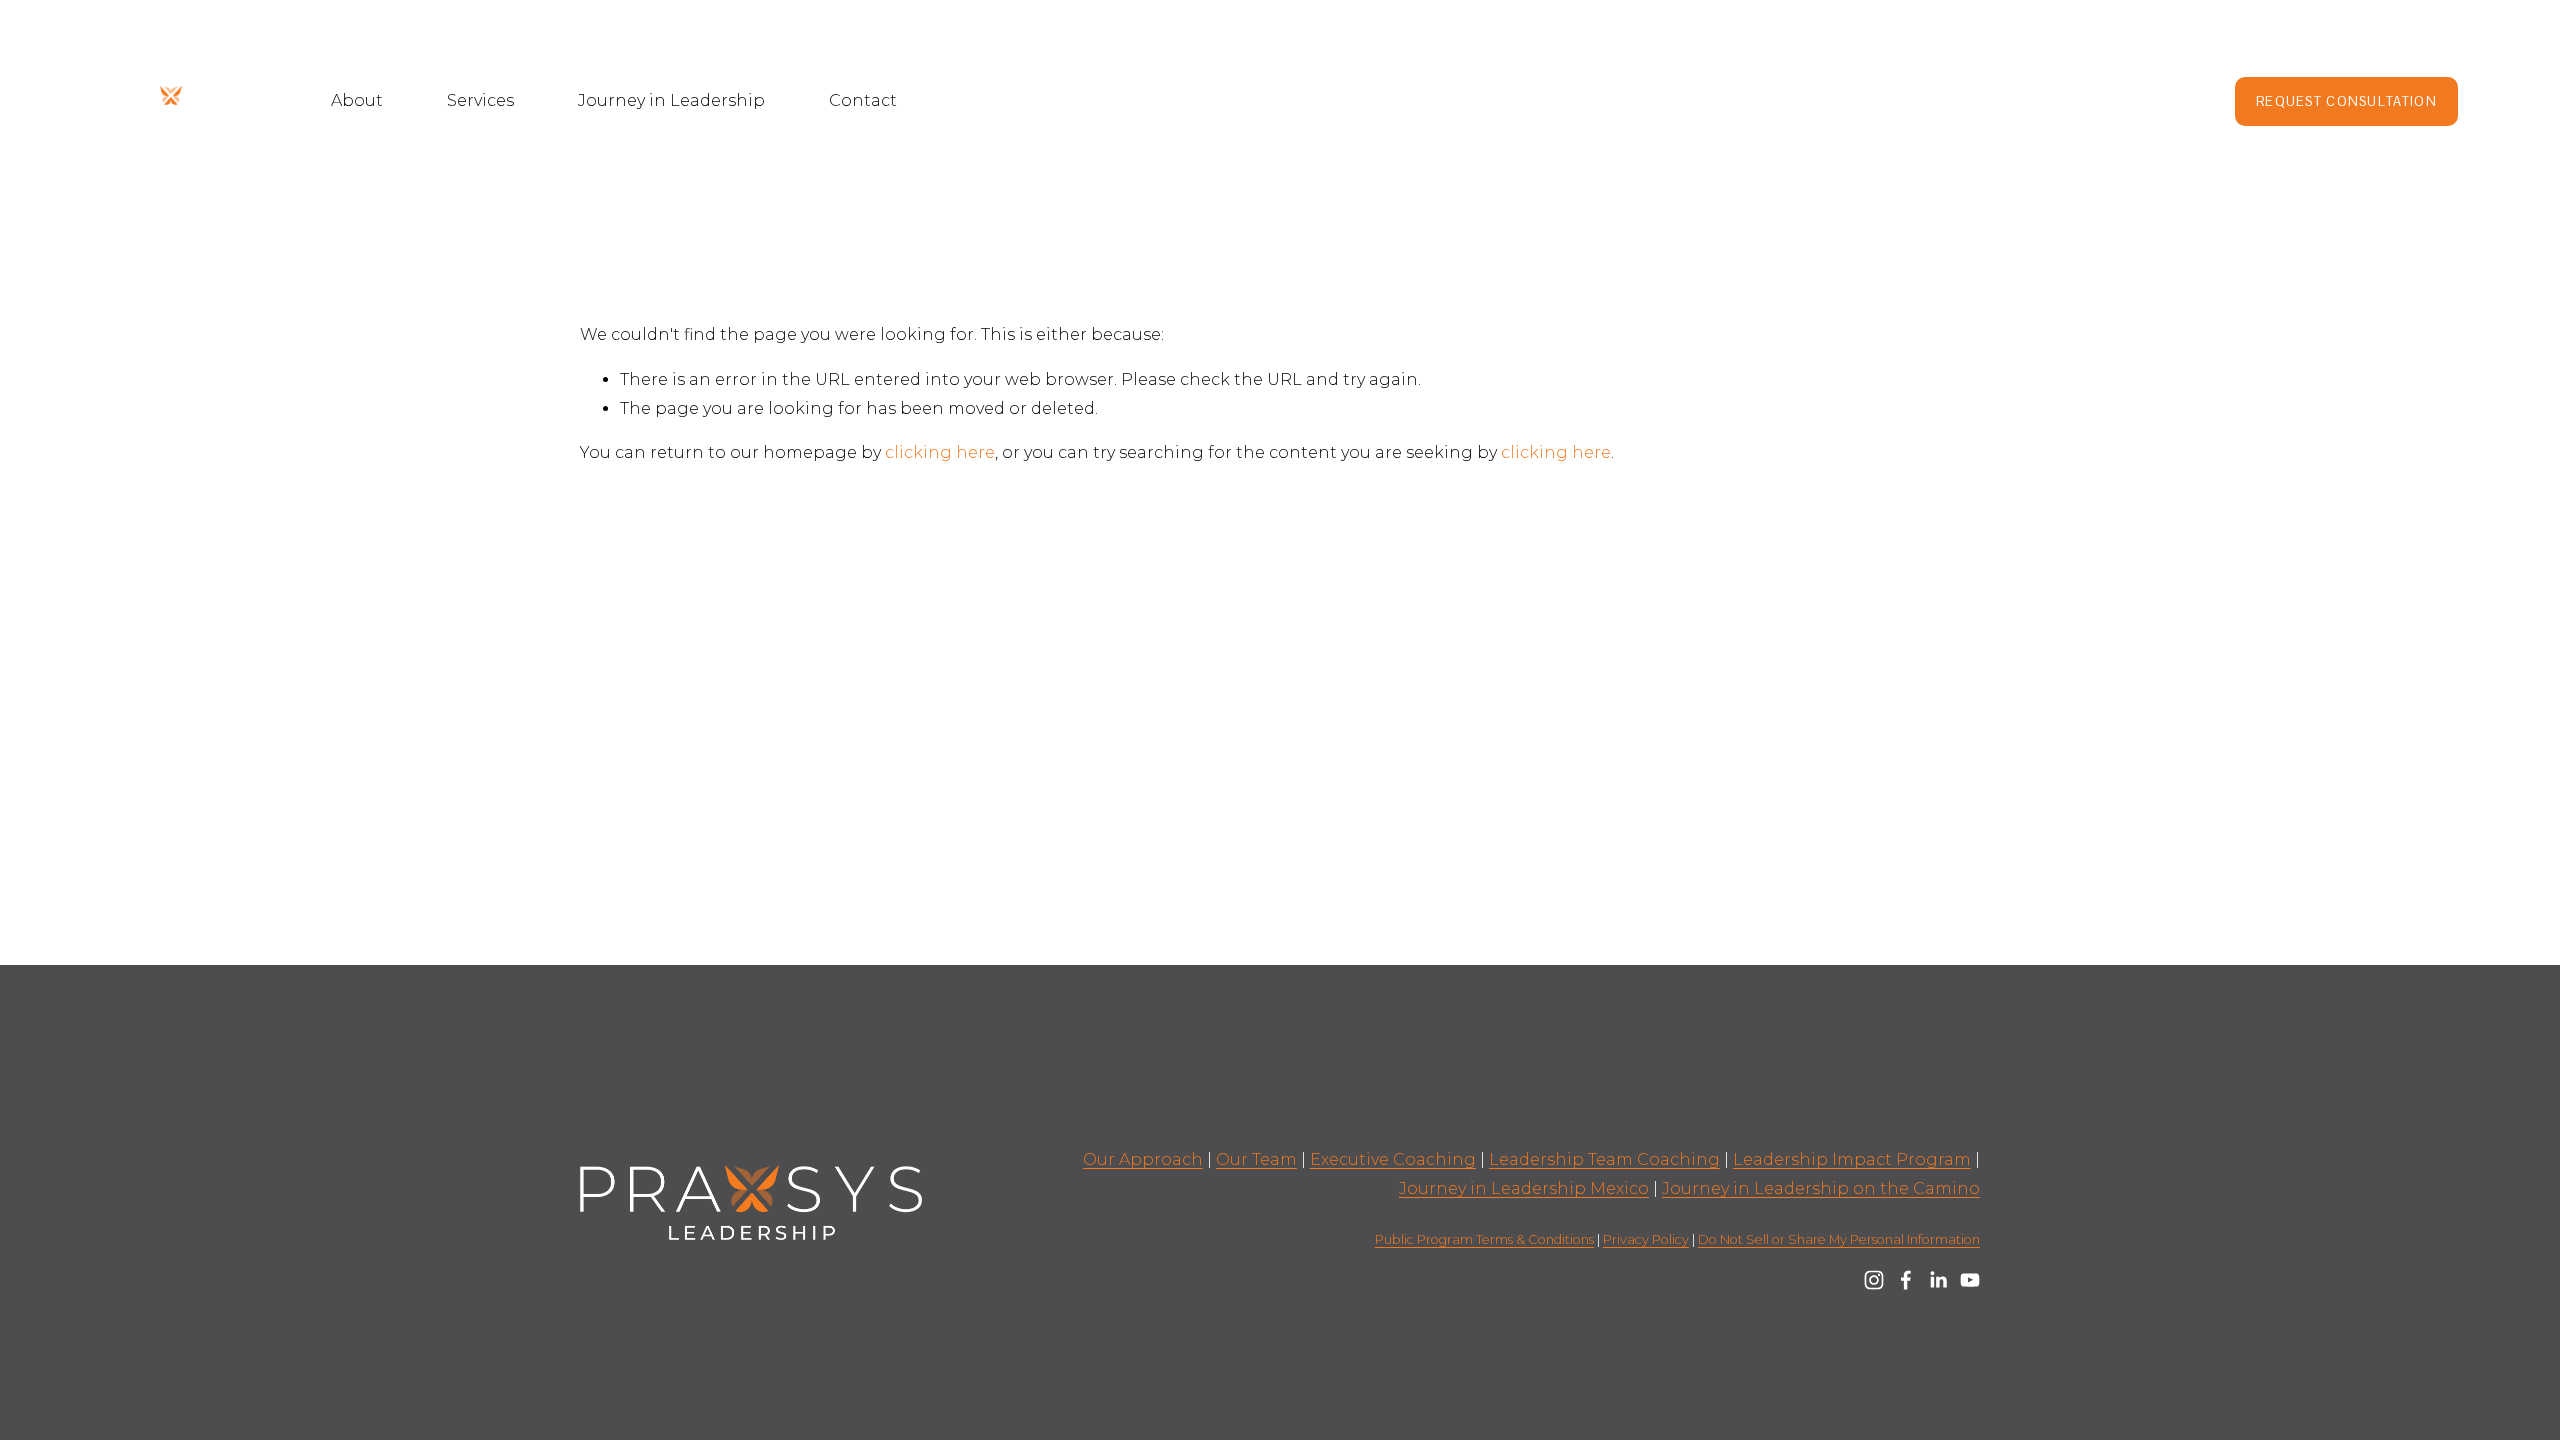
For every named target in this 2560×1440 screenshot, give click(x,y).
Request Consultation (2346, 101)
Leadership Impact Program (1852, 1159)
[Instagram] (1874, 1280)
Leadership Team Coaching (1604, 1159)
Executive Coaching (1393, 1159)
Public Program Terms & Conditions (1484, 1239)
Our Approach (1143, 1159)
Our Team (1256, 1159)
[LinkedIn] (1938, 1280)
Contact (863, 100)
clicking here (940, 452)
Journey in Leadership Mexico (1524, 1188)
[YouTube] (1970, 1280)
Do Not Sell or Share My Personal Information (1839, 1239)
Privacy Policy (1646, 1239)
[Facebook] (1906, 1280)
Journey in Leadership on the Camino (1821, 1188)
